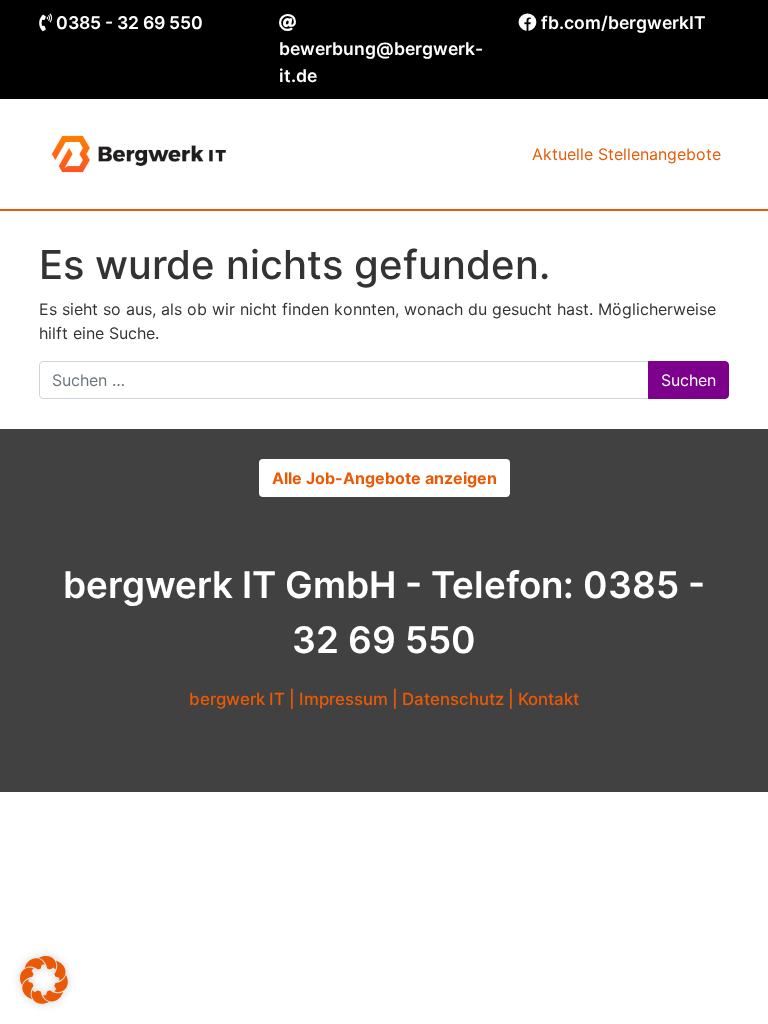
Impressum (343, 699)
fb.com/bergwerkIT (623, 22)
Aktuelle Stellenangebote (626, 154)
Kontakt (548, 699)
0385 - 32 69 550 (129, 22)
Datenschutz (453, 699)
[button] (44, 980)
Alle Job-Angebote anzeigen (384, 478)
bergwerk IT (237, 699)
